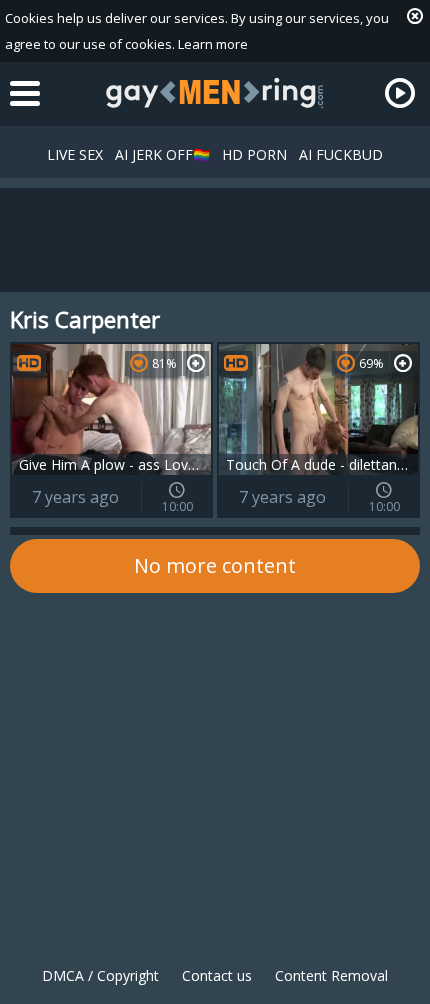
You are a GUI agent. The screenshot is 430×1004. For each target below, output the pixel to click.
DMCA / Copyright (100, 975)
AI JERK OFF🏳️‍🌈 (162, 154)
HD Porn (254, 154)
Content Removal (331, 975)
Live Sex (75, 154)
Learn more (213, 44)
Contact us (217, 975)
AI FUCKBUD (341, 154)
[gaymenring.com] (215, 93)
